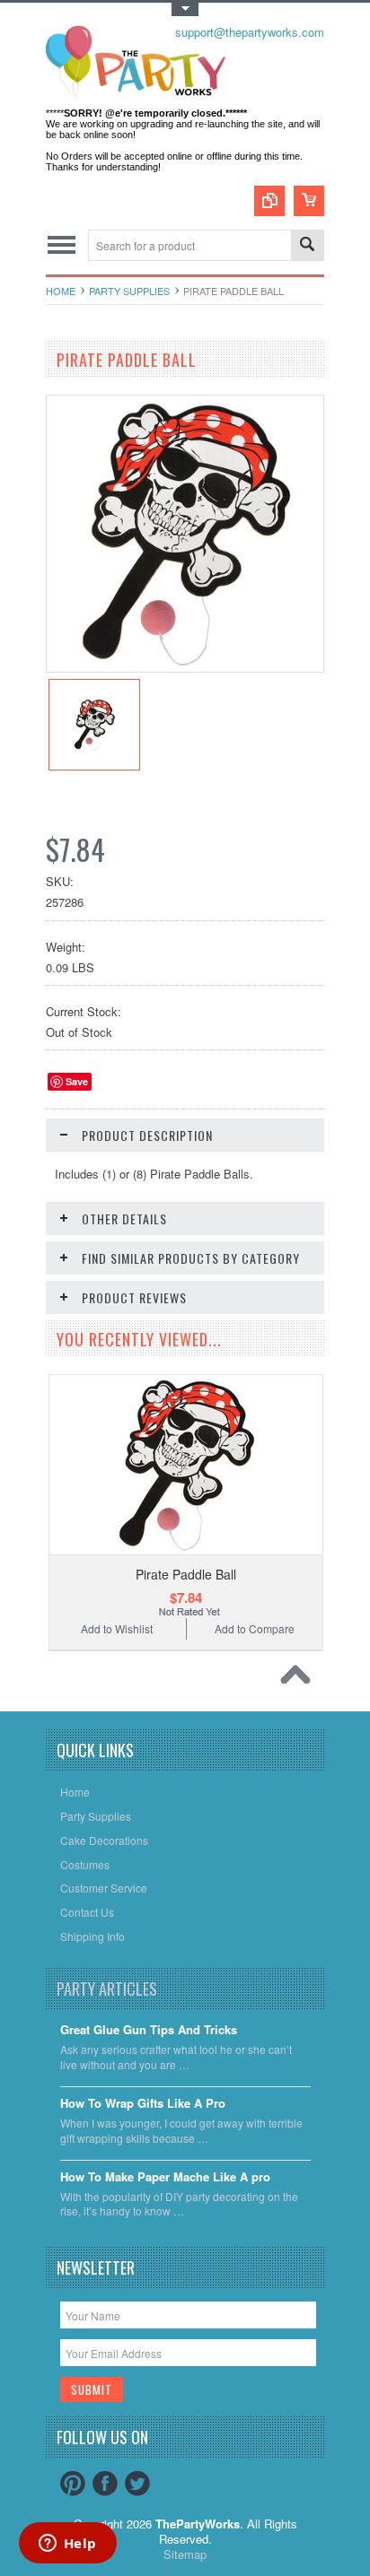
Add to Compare (255, 1628)
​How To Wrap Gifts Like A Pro (143, 2104)
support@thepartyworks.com (250, 32)
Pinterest (73, 2484)
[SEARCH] (307, 246)
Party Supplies (129, 291)
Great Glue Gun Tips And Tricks (149, 2030)
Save (77, 1081)
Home (61, 291)
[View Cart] (309, 201)
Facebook (105, 2484)
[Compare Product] (269, 201)
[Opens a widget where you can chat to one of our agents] (67, 2545)
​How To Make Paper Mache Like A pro (165, 2177)
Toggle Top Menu (185, 9)
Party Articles (107, 1989)
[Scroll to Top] (300, 1679)
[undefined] (185, 667)
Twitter (137, 2484)
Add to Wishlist (117, 1628)
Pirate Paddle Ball (186, 1574)
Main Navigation (62, 245)
